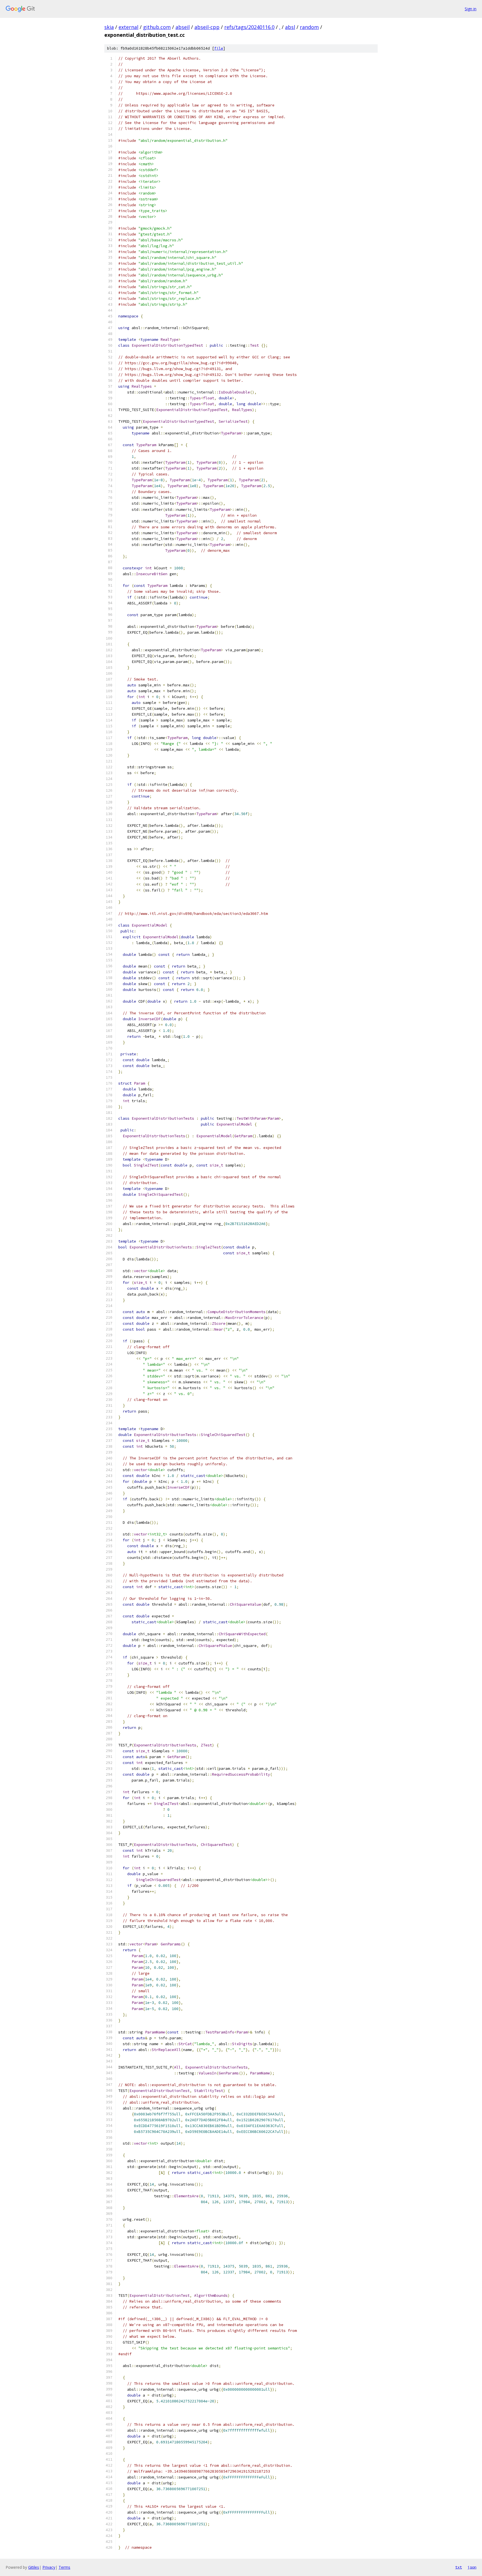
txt (459, 2567)
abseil (183, 27)
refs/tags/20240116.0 (249, 27)
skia (109, 27)
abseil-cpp (207, 27)
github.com (157, 27)
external (128, 27)
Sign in (471, 9)
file (219, 48)
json (472, 2567)
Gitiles (34, 2567)
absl (290, 27)
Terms (64, 2567)
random (309, 27)
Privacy (49, 2567)
